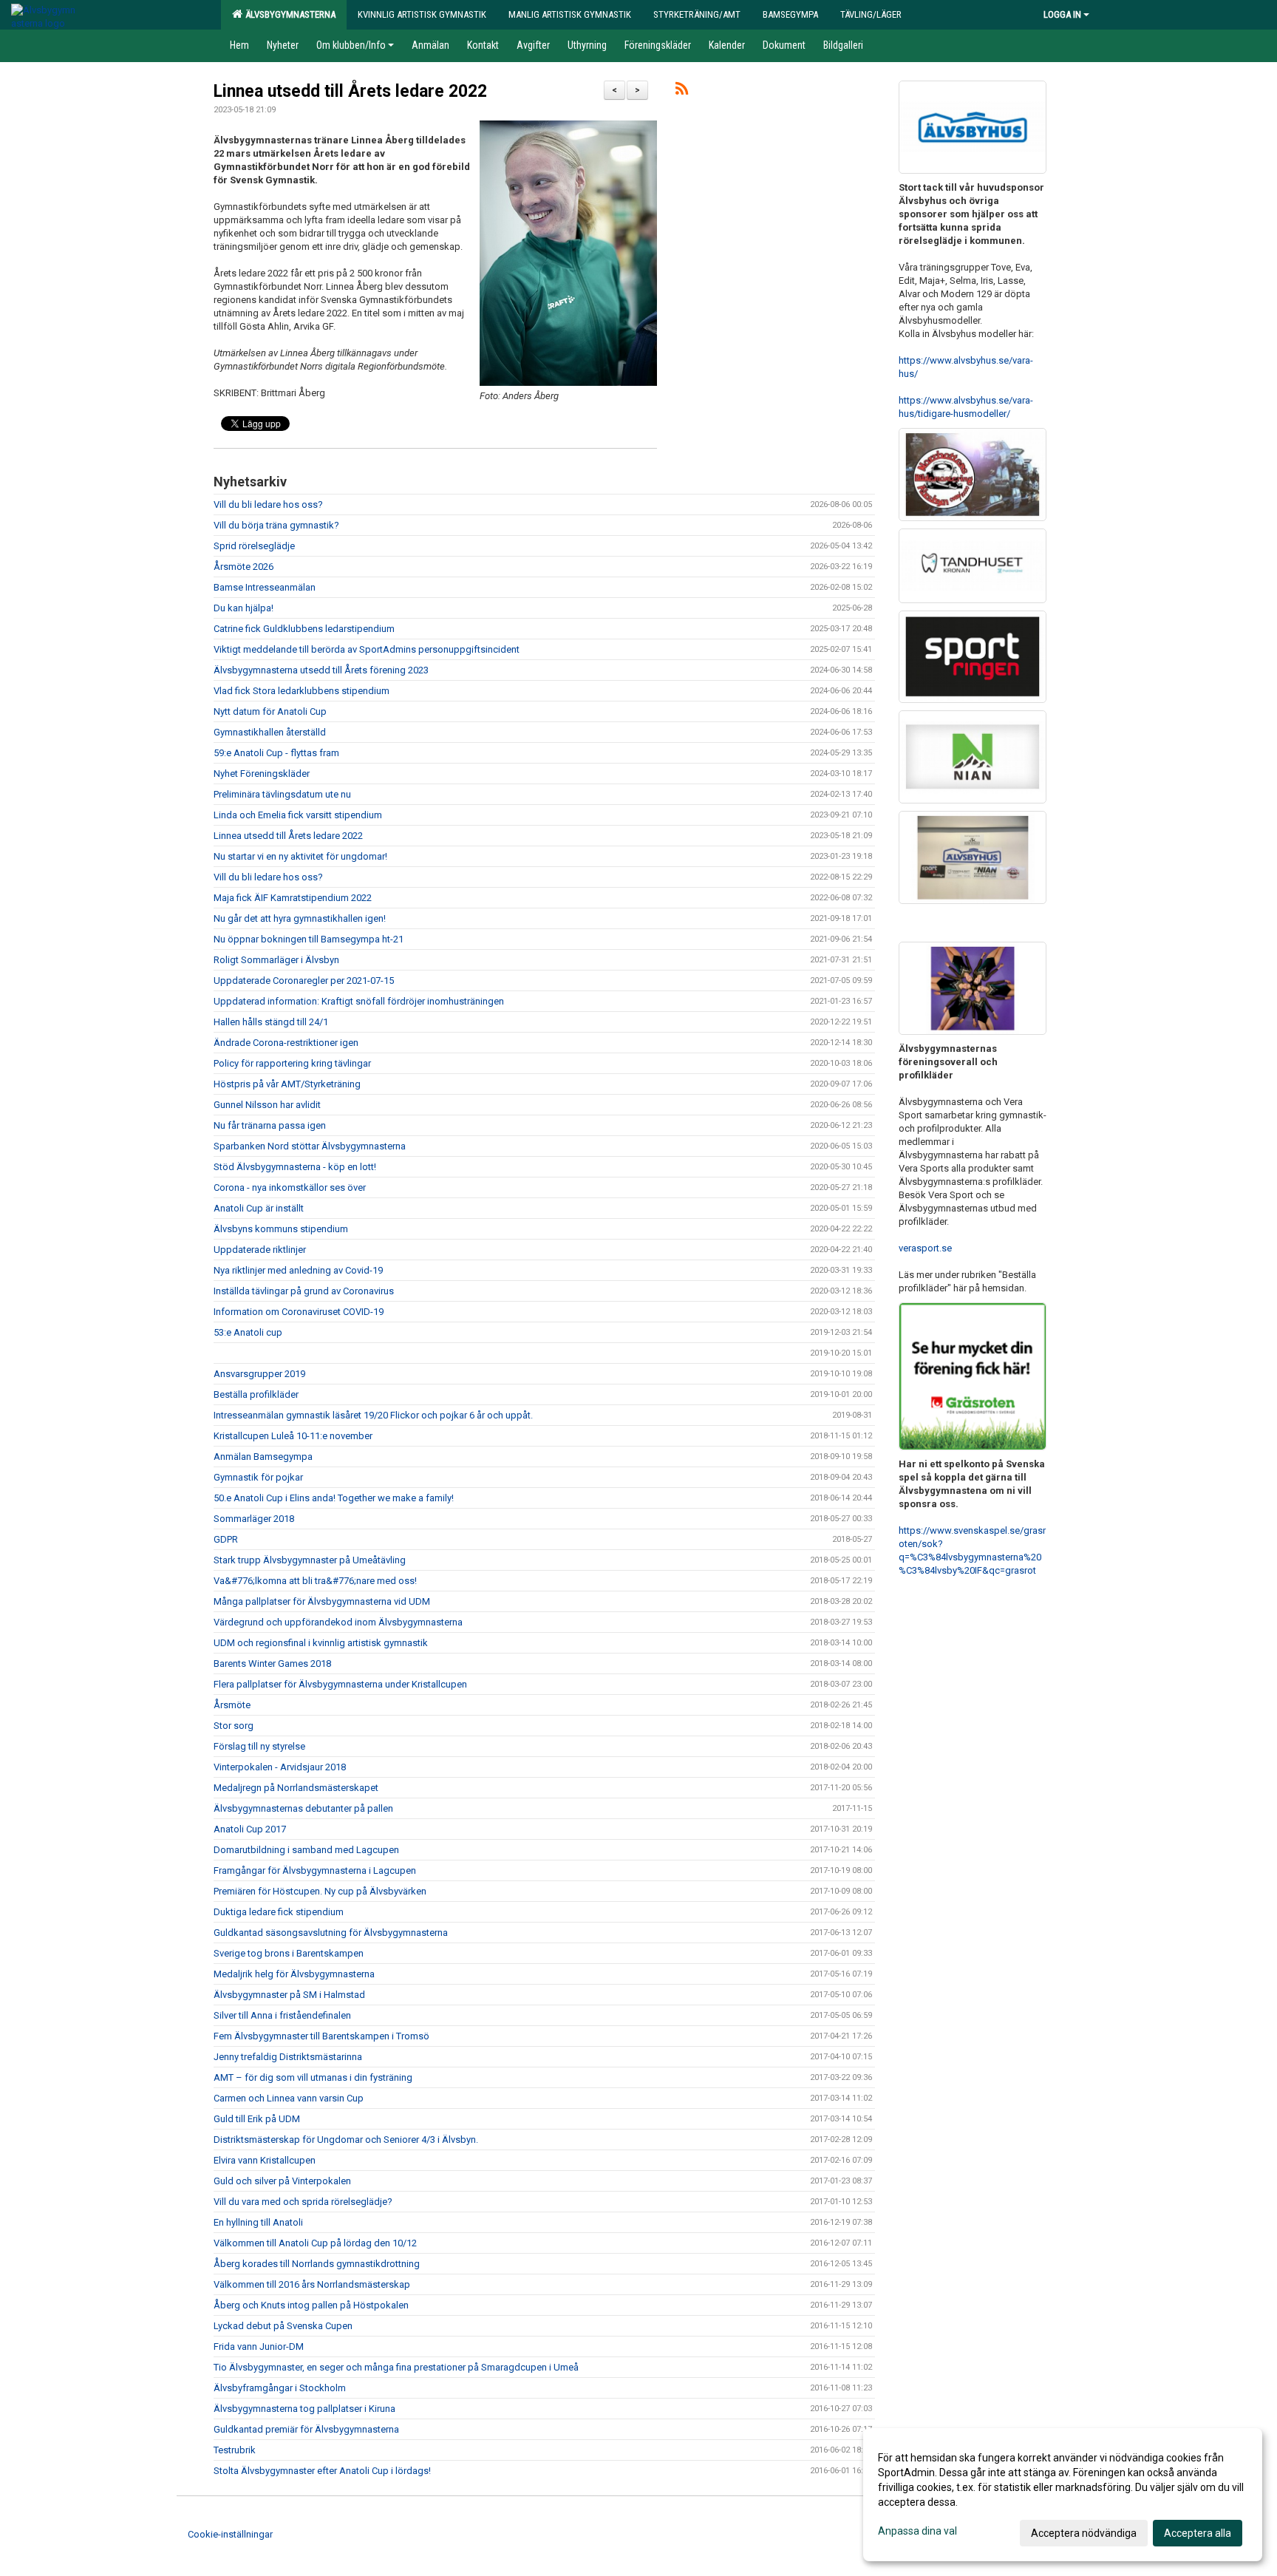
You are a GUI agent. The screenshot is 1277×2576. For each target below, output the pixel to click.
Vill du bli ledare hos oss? (268, 504)
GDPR (226, 1539)
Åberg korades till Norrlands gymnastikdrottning (317, 2264)
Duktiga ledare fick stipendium (279, 1912)
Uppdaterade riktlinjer (260, 1250)
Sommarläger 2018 (254, 1519)
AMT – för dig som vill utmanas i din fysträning (313, 2077)
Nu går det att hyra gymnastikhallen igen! (300, 918)
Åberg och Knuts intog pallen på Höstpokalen (311, 2305)
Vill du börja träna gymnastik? (276, 525)
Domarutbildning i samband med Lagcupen (306, 1850)
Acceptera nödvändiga (1084, 2533)
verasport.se (925, 1248)
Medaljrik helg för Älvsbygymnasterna (294, 1974)
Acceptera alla (1198, 2533)
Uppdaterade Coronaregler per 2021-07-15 (304, 981)
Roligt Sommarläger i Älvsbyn (276, 960)
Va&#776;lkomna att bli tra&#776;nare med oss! (315, 1581)
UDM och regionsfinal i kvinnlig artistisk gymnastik (321, 1643)
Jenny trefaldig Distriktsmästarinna (288, 2057)
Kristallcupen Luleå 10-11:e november (293, 1436)
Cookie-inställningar (230, 2534)
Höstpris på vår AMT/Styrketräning (288, 1084)
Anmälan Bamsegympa (263, 1457)
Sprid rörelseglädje (254, 546)
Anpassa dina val (917, 2531)
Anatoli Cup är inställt (259, 1208)
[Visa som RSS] (682, 91)
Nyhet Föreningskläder (262, 774)
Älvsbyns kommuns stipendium (281, 1229)
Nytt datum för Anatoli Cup (270, 711)
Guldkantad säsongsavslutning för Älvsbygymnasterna (331, 1933)
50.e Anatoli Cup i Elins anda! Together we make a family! (334, 1498)
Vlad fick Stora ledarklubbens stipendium (302, 691)
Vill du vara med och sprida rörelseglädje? (303, 2202)
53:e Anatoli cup (248, 1332)
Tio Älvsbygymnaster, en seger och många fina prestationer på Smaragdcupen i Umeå (396, 2367)
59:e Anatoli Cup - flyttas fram (276, 753)
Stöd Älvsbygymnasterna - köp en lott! (295, 1167)
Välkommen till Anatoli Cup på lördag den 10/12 (315, 2243)
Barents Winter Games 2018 (272, 1663)
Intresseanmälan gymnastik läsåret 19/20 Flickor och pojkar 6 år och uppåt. (373, 1415)
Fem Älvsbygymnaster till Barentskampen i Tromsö (321, 2036)
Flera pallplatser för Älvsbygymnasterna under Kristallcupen (340, 1684)
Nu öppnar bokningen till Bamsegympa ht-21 (309, 939)
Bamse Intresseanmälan (265, 587)
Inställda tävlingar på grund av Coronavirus (304, 1291)
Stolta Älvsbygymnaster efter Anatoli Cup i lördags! (323, 2471)
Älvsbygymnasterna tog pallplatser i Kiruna (304, 2409)
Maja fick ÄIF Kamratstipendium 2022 (293, 898)
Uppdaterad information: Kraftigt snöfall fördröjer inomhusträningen (359, 1001)
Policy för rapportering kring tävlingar (292, 1063)
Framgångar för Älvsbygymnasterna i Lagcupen (315, 1870)
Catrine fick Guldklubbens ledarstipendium (304, 629)
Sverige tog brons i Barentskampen (289, 1953)
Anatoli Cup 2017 (250, 1829)
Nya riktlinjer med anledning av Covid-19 (298, 1270)
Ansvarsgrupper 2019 (259, 1374)
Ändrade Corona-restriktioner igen (286, 1043)
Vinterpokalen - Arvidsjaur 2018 (280, 1767)
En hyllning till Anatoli (258, 2222)
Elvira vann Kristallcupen (265, 2160)
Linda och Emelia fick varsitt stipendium (298, 815)
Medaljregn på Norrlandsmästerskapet (296, 1788)
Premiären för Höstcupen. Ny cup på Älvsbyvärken (320, 1891)
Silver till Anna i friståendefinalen (282, 2015)
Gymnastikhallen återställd (270, 732)
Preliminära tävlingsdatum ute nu (282, 794)
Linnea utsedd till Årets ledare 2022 (350, 91)
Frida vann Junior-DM (259, 2346)
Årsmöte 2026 (244, 567)
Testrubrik (235, 2450)
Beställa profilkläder (256, 1394)
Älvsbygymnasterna (288, 14)
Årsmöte (232, 1705)
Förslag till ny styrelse (259, 1746)
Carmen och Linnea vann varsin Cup (289, 2098)
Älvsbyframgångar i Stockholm (280, 2388)
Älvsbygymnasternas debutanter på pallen (303, 1808)
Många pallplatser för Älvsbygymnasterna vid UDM (322, 1601)
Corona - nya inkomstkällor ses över (290, 1187)
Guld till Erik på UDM (257, 2119)
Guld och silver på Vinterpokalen (282, 2181)
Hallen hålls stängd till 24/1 (271, 1022)
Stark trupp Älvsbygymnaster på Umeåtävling (310, 1560)
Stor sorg (234, 1726)
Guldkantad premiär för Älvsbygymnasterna (306, 2429)
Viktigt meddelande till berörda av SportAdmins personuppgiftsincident (367, 649)
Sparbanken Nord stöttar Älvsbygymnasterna (310, 1146)
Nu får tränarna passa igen (270, 1125)
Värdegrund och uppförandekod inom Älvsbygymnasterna (338, 1622)
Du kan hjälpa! (244, 608)
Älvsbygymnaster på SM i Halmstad (289, 1995)
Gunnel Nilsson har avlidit (267, 1105)
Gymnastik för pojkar (258, 1477)
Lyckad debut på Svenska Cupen (283, 2326)
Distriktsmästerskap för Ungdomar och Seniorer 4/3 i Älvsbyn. (346, 2140)
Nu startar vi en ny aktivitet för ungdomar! (300, 856)
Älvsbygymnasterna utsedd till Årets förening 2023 (321, 670)
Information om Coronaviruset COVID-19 (299, 1312)
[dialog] (1063, 2495)
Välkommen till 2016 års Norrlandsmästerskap (312, 2284)
